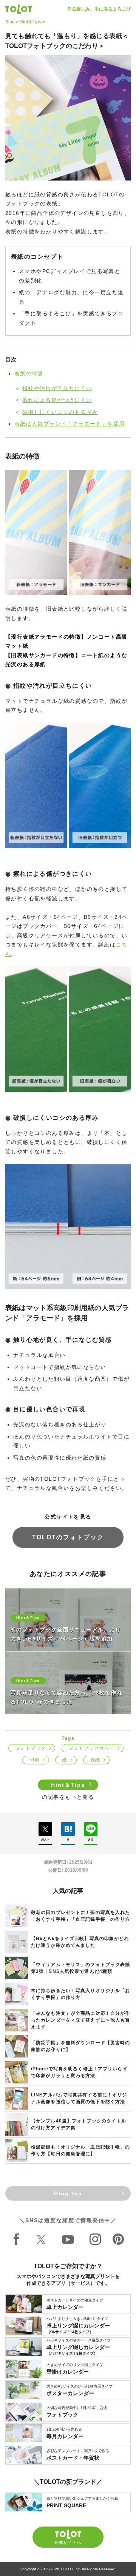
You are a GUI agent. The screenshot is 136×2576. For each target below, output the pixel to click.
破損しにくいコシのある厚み (60, 412)
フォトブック (31, 1748)
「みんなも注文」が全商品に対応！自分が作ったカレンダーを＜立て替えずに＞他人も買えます (80, 2020)
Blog (10, 22)
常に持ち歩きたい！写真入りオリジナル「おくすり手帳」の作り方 (80, 1994)
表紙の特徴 (29, 374)
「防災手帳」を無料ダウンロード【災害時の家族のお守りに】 (80, 2046)
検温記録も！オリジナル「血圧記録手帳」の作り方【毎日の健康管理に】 (80, 2150)
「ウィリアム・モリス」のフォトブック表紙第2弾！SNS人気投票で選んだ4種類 (80, 1968)
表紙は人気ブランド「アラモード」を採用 (70, 424)
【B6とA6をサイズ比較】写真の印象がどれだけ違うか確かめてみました (80, 1942)
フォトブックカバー (92, 1748)
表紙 (95, 1760)
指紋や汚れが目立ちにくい (57, 388)
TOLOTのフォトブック (68, 1537)
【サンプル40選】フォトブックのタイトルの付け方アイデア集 (79, 2124)
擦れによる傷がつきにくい (57, 400)
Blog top (68, 2193)
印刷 (35, 1760)
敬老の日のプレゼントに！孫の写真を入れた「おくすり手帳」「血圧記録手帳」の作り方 (80, 1916)
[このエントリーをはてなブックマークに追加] (68, 1829)
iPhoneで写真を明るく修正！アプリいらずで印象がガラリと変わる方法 (79, 2072)
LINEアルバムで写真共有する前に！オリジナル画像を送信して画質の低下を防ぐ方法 (79, 2098)
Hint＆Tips (30, 22)
